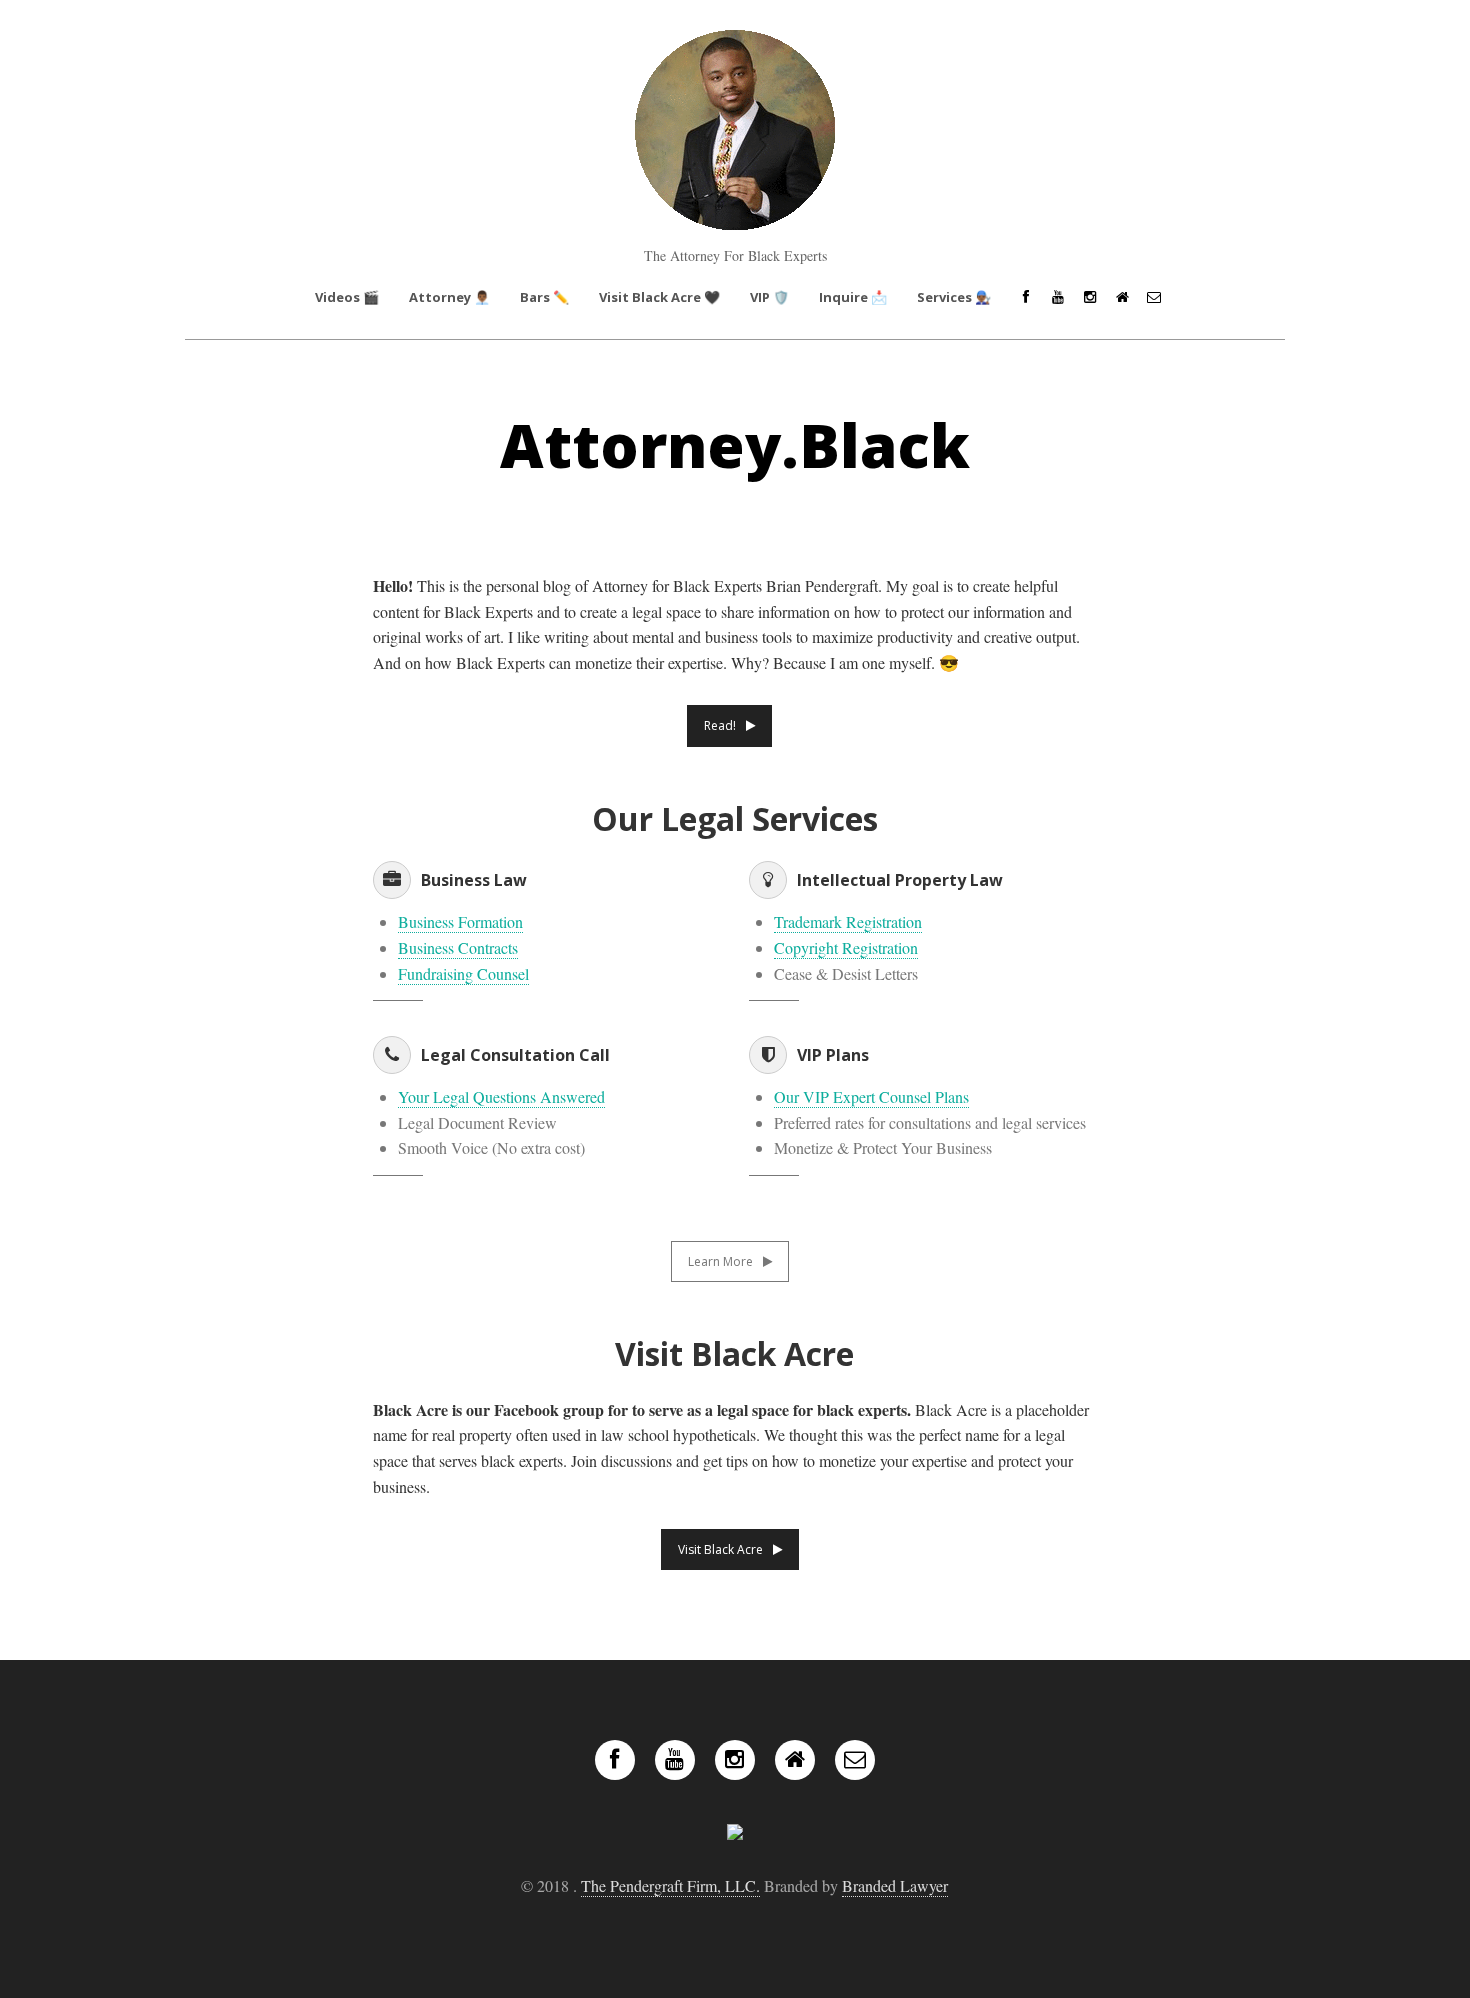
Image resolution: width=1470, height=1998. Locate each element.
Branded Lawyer (895, 1885)
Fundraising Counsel (463, 973)
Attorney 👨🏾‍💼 (449, 297)
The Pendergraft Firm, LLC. (670, 1885)
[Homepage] (1122, 297)
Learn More (720, 1261)
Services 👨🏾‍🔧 (954, 297)
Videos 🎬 (347, 297)
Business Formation (460, 921)
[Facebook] (1026, 297)
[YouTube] (1058, 297)
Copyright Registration (846, 947)
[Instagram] (1090, 297)
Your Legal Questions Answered (501, 1096)
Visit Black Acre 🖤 (659, 297)
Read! (720, 725)
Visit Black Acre (720, 1549)
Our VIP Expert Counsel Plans (871, 1096)
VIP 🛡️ (769, 297)
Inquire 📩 (853, 297)
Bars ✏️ (544, 297)
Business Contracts (458, 947)
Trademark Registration (848, 921)
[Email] (1154, 297)
